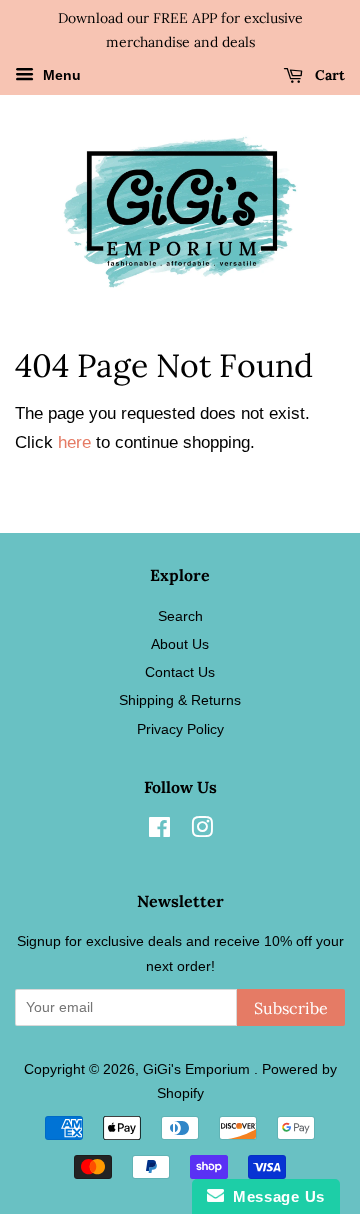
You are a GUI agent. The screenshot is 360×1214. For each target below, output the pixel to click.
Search (180, 616)
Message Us (274, 1196)
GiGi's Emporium (198, 1069)
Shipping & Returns (180, 700)
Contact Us (180, 672)
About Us (180, 644)
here (74, 442)
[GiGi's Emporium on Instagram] (202, 831)
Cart (328, 75)
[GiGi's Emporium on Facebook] (159, 831)
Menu (60, 75)
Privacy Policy (180, 729)
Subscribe (291, 1008)
